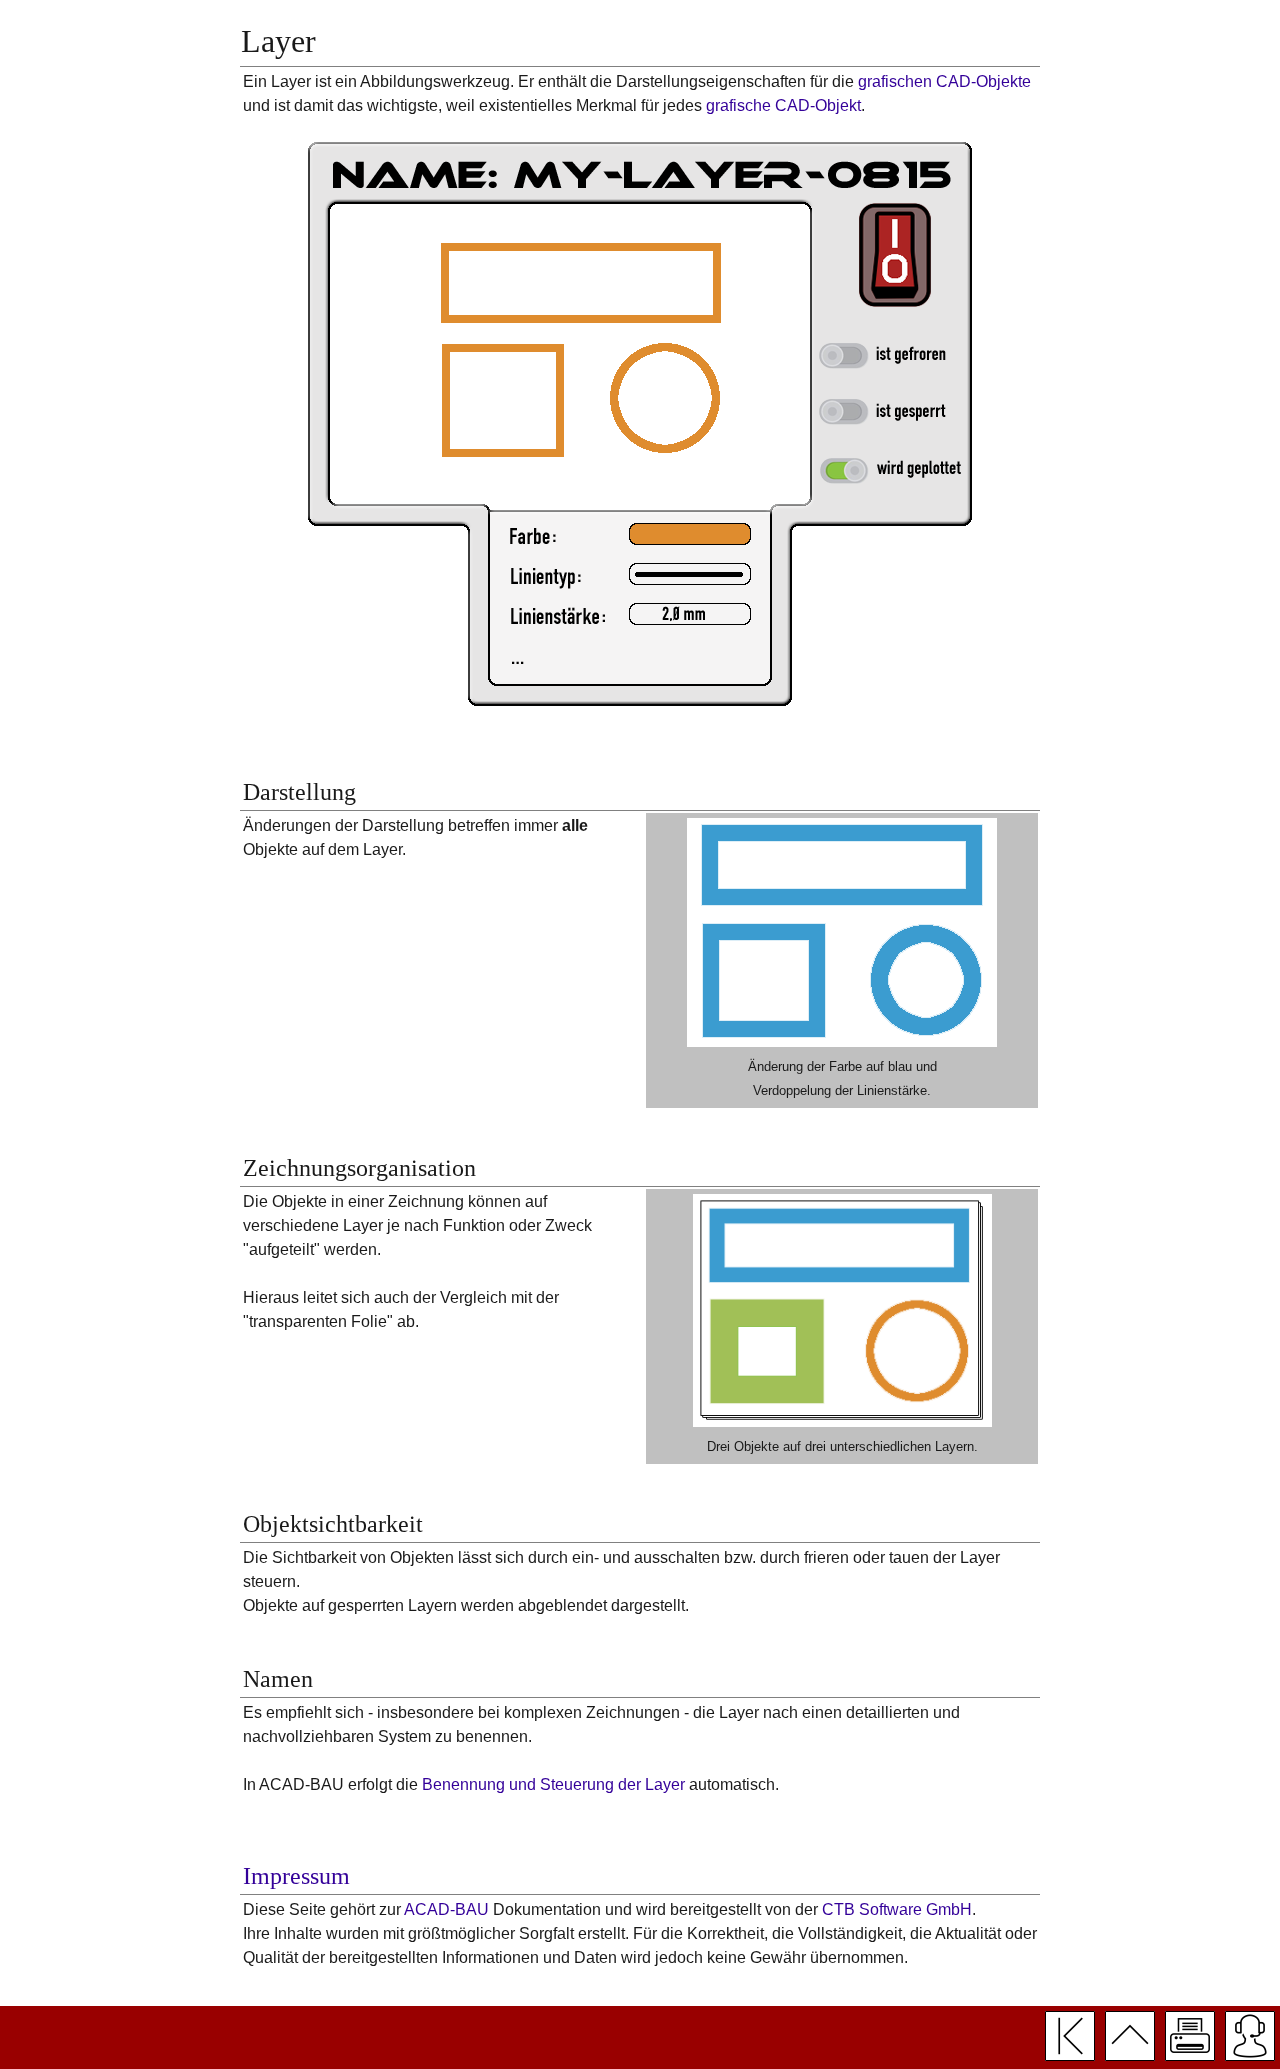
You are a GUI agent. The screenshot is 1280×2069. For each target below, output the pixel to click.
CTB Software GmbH (897, 1909)
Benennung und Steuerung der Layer (553, 1784)
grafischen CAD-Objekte (944, 81)
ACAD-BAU (446, 1909)
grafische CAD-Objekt (783, 105)
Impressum (296, 1876)
